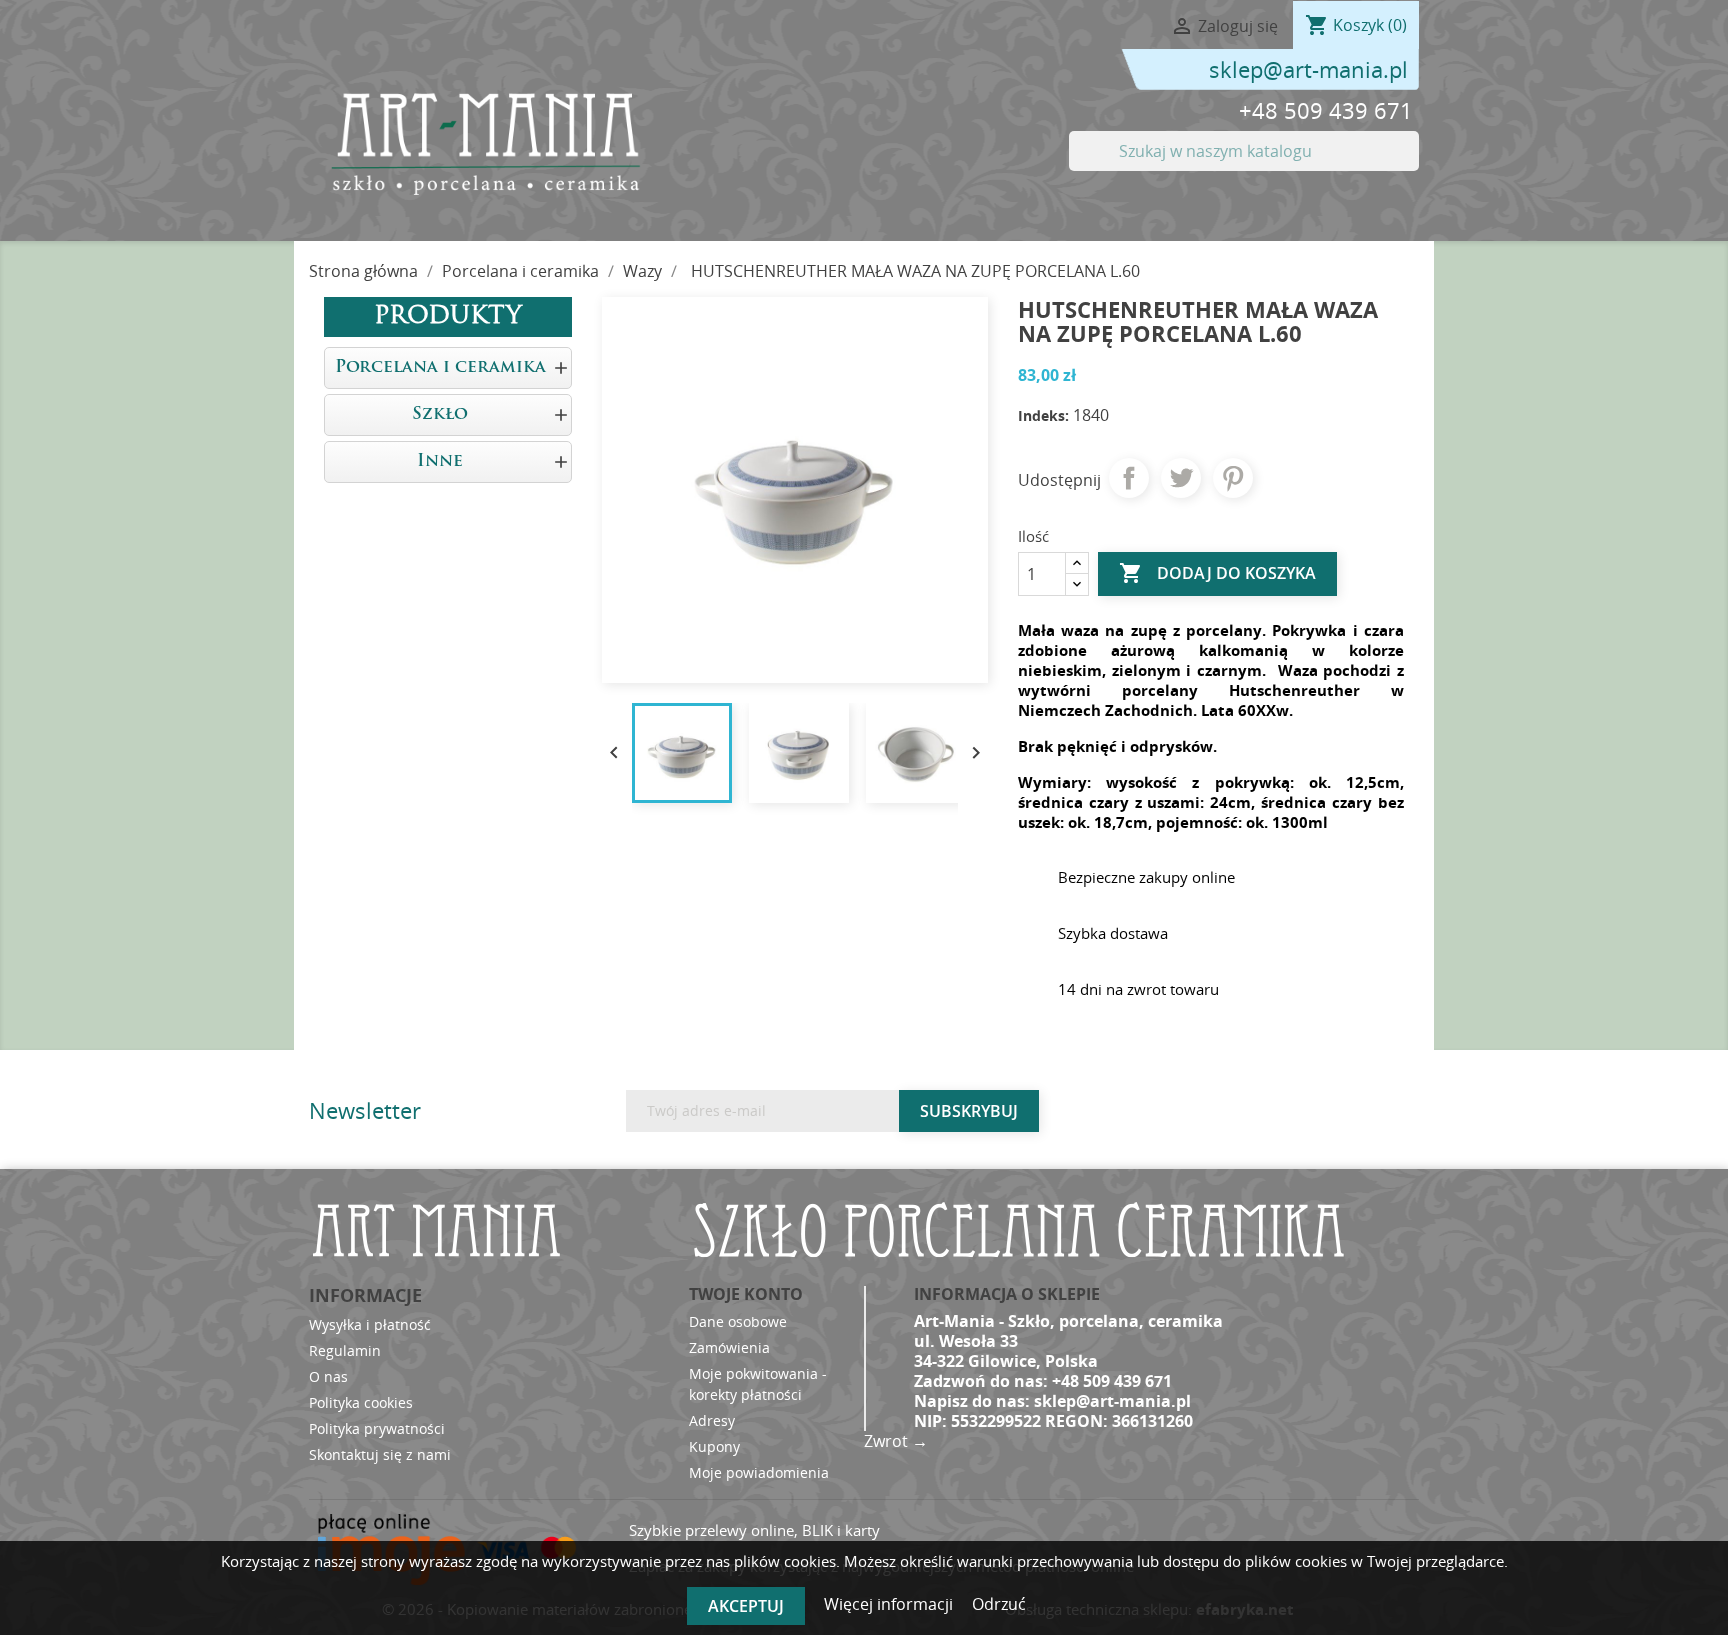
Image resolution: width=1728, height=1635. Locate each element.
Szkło (440, 414)
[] (1411, 165)
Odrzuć (999, 1604)
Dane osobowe (738, 1321)
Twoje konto (746, 1294)
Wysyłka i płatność (370, 1324)
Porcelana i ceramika (440, 367)
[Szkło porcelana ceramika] (484, 143)
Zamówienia (729, 1347)
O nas (328, 1376)
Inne (440, 461)
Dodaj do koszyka (1217, 573)
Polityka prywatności (377, 1428)
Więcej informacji (890, 1604)
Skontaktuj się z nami (380, 1454)
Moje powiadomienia (759, 1472)
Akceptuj (746, 1606)
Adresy (712, 1420)
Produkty (448, 317)
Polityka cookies (361, 1402)
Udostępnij (1129, 478)
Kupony (714, 1446)
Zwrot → (896, 1441)
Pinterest (1233, 478)
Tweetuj (1181, 478)
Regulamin (345, 1350)
